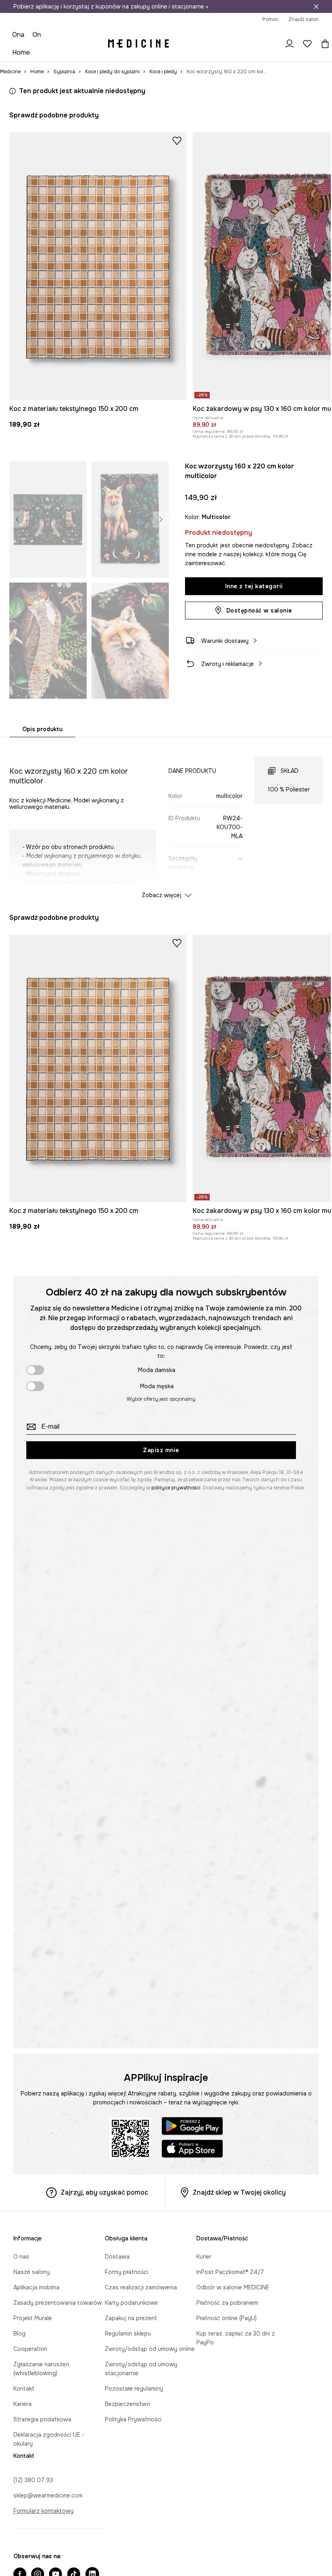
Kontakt (24, 2389)
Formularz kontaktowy (44, 2511)
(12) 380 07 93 (33, 2480)
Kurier (204, 2257)
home (21, 52)
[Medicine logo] (138, 44)
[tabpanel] (166, 820)
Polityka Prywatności (133, 2419)
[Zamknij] (316, 6)
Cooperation (30, 2349)
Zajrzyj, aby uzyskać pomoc (104, 2192)
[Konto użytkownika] (289, 44)
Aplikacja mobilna (36, 2287)
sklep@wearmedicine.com (48, 2495)
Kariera (22, 2404)
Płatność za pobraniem (227, 2303)
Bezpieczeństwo (128, 2404)
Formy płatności (127, 2272)
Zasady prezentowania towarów (58, 2303)
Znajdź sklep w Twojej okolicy (239, 2192)
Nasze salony (32, 2272)
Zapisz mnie (161, 1450)
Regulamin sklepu (128, 2334)
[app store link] (192, 2150)
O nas (21, 2257)
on (37, 35)
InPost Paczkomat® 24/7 (230, 2272)
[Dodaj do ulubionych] (177, 140)
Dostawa (117, 2257)
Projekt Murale (33, 2318)
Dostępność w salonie (259, 610)
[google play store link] (192, 2127)
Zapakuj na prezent (131, 2318)
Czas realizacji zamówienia (141, 2287)
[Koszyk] (323, 44)
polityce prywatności (176, 1488)
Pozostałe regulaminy (134, 2389)
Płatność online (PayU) (227, 2318)
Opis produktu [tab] (42, 729)
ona (18, 35)
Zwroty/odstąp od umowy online (150, 2349)
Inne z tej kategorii (254, 586)
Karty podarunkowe (131, 2303)
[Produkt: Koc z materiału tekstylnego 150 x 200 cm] (98, 266)
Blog (19, 2334)
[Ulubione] (307, 44)
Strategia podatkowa (42, 2419)
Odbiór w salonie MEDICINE (233, 2287)
